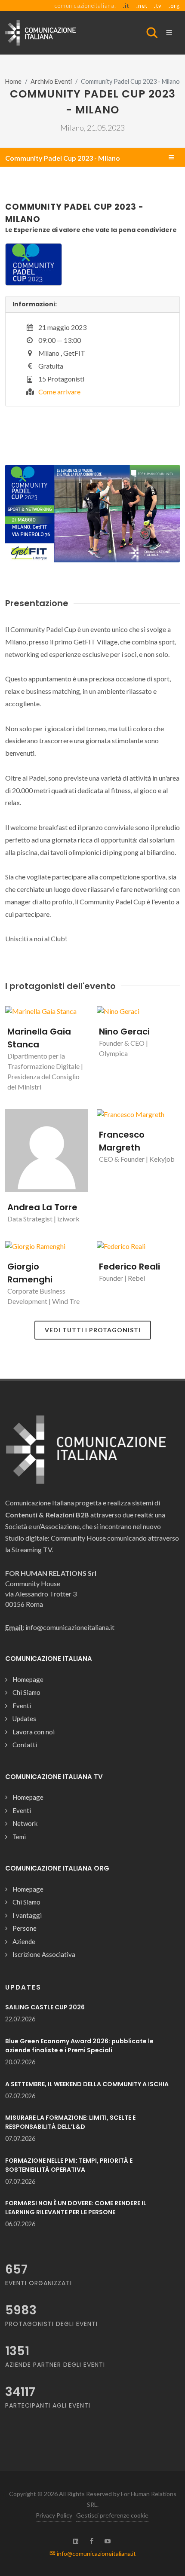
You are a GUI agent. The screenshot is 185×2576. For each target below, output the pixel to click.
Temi (19, 1837)
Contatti (25, 1745)
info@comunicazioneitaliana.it (96, 2553)
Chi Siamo (26, 1692)
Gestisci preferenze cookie (112, 2515)
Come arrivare (59, 392)
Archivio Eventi (51, 81)
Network (25, 1823)
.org (174, 6)
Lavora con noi (34, 1732)
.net (142, 6)
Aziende (24, 1941)
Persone (25, 1928)
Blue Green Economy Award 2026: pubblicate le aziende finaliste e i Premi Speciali (79, 2046)
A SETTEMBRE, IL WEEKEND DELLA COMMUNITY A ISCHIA (87, 2084)
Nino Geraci (124, 1032)
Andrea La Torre (42, 1207)
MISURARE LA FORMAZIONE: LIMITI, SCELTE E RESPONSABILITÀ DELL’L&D (70, 2122)
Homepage (28, 1679)
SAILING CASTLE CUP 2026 (45, 2007)
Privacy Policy (54, 2515)
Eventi (22, 1706)
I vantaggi (27, 1915)
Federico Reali (129, 1267)
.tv (158, 6)
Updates (24, 1718)
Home (13, 81)
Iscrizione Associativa (44, 1954)
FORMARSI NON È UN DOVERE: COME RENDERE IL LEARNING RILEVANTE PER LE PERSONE (76, 2208)
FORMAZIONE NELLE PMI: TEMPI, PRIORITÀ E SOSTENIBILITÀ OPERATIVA (69, 2165)
